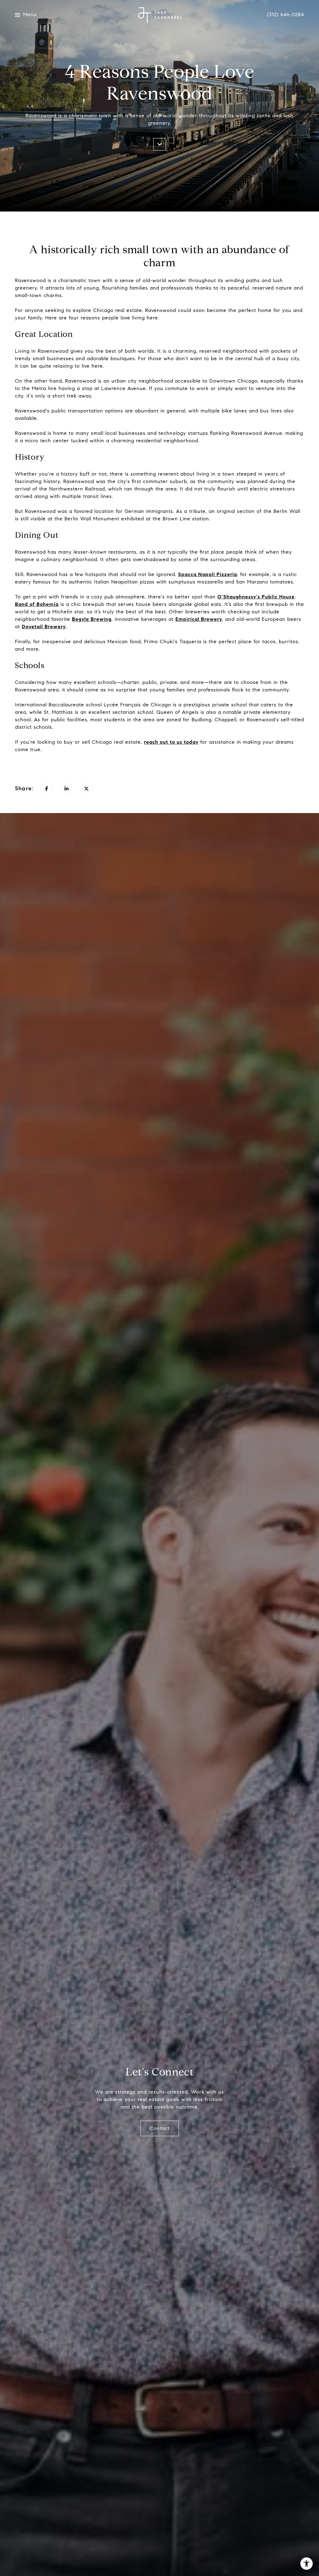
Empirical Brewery (199, 619)
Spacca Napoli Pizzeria (208, 574)
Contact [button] (160, 2128)
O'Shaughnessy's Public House (256, 597)
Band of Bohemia (37, 604)
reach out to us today (171, 742)
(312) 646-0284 (286, 15)
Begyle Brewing (92, 619)
